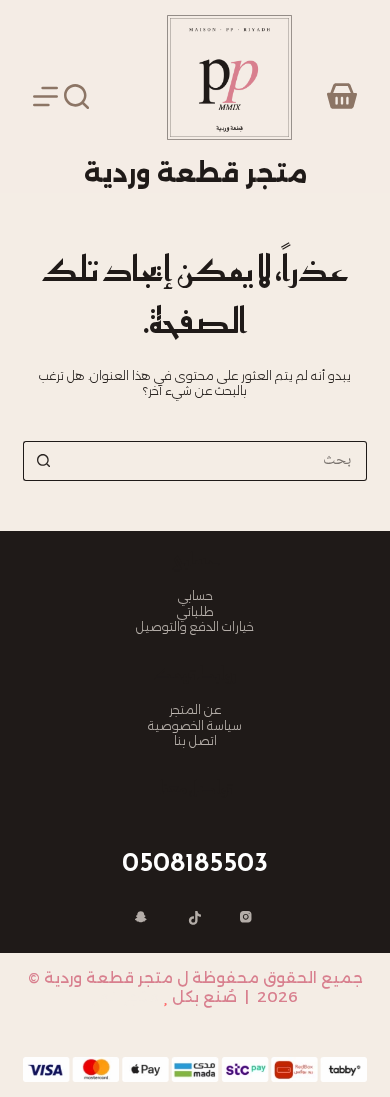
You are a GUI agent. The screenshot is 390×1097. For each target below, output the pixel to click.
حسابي (195, 595)
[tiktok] (195, 919)
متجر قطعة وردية (195, 173)
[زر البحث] (43, 461)
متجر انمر (125, 996)
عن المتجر (195, 709)
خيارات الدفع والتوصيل (195, 626)
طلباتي (195, 611)
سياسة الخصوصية (195, 725)
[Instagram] (248, 919)
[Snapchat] (143, 919)
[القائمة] (45, 96)
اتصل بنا (195, 740)
